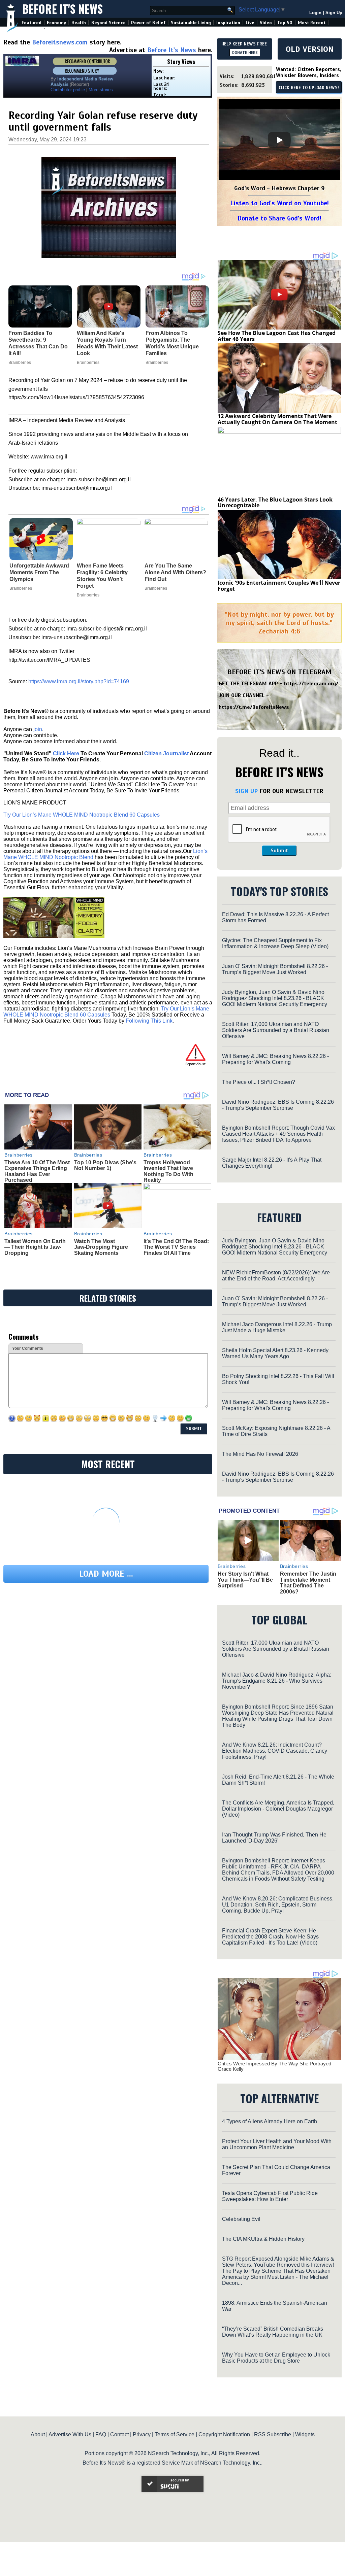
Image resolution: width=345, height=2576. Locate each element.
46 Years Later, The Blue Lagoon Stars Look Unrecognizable (275, 503)
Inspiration (228, 23)
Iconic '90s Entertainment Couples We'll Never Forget (279, 586)
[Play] (279, 140)
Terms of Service (175, 2434)
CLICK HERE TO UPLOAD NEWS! (309, 88)
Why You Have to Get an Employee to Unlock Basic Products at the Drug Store (276, 2358)
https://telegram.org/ (311, 684)
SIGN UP (246, 791)
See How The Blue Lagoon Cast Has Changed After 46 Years (277, 336)
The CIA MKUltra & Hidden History (263, 2239)
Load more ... (106, 1574)
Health (79, 23)
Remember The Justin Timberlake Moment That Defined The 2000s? (308, 1583)
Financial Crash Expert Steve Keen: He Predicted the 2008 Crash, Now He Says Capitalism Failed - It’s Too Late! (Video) (270, 1937)
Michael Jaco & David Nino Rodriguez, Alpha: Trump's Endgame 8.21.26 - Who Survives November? (277, 1681)
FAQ (101, 2434)
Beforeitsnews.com (60, 42)
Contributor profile (68, 90)
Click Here (66, 753)
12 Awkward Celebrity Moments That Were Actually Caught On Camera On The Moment (277, 419)
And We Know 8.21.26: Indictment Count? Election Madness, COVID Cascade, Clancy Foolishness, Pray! (275, 1751)
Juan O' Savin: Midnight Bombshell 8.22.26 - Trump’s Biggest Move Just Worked (275, 969)
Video (266, 23)
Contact (119, 2434)
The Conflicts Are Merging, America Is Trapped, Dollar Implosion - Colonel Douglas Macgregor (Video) (278, 1809)
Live (250, 23)
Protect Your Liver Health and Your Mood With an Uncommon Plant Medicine (277, 2144)
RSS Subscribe (273, 2434)
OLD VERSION (310, 49)
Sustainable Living (191, 23)
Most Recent (312, 23)
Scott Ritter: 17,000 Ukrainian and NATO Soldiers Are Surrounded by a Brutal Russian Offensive (276, 1030)
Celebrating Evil (241, 2219)
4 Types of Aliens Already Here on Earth (270, 2121)
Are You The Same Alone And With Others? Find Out (175, 572)
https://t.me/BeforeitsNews (254, 707)
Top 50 (285, 23)
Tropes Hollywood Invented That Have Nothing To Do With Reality (168, 1171)
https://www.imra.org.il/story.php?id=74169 (79, 681)
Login (315, 13)
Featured (32, 23)
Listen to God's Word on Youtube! (279, 203)
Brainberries (21, 588)
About (38, 2434)
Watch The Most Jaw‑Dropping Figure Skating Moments (101, 1247)
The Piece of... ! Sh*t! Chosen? (259, 1082)
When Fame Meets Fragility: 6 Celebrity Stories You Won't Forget (102, 576)
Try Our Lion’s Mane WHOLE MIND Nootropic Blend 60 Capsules (82, 815)
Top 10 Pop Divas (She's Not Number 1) (105, 1165)
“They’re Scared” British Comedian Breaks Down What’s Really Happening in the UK (273, 2332)
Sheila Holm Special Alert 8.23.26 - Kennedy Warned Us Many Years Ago (275, 1353)
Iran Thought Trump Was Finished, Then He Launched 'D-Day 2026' (274, 1838)
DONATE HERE (245, 53)
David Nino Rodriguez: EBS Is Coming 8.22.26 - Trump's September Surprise (278, 1105)
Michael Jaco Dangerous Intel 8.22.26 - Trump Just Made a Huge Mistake (277, 1327)
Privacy (142, 2434)
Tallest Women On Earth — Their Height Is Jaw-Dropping (35, 1247)
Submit (279, 851)
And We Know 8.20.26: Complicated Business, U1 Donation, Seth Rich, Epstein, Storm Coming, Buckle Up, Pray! (278, 1905)
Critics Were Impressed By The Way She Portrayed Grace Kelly (274, 2066)
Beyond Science (108, 23)
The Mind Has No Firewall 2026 (260, 1454)
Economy (56, 23)
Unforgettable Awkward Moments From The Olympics (39, 572)
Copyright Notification (224, 2434)
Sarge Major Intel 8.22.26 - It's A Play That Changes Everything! (272, 1163)
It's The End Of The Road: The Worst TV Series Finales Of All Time (176, 1247)
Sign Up (334, 13)
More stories (101, 90)
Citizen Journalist (166, 753)
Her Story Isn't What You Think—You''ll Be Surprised (245, 1580)
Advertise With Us (70, 2434)
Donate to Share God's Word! (279, 218)
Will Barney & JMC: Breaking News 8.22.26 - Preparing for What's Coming (275, 1059)
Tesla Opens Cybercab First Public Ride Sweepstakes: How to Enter (270, 2196)
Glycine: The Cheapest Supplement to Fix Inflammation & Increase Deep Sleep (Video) (275, 943)
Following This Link (149, 1021)
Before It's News (62, 9)
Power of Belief (148, 23)
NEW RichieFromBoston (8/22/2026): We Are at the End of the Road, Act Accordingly (276, 1276)
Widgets (305, 2434)
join (38, 729)
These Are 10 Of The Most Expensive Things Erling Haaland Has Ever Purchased (37, 1171)
